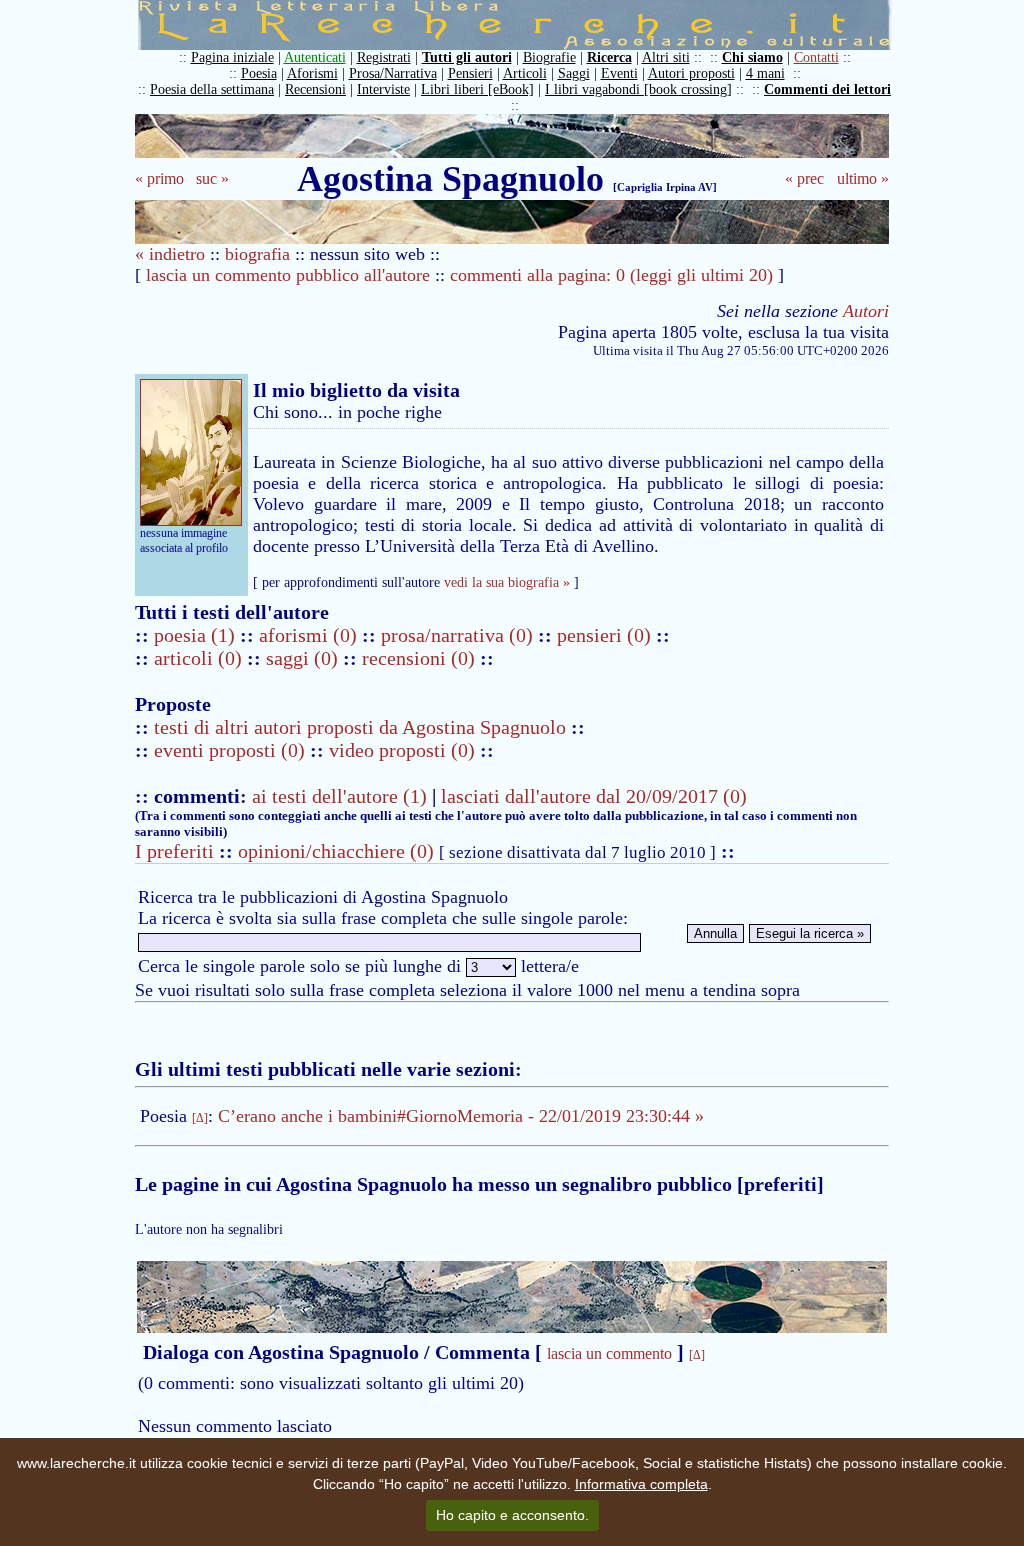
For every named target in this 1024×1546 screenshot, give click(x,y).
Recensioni (315, 89)
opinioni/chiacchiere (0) (336, 851)
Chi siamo (752, 57)
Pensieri (470, 73)
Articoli (525, 73)
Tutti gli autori (467, 57)
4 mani (765, 73)
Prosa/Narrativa (393, 73)
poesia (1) (197, 635)
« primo (159, 178)
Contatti (816, 57)
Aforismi (312, 73)
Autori (866, 311)
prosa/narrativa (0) (459, 635)
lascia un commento (609, 1353)
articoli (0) (200, 658)
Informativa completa (641, 1484)
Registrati (384, 57)
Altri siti (666, 57)
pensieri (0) (606, 635)
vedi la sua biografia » (507, 582)
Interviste (383, 89)
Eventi (619, 73)
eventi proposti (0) (229, 750)
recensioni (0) (418, 658)
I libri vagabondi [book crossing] (638, 89)
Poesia (259, 73)
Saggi (574, 73)
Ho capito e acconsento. (512, 1515)
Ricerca (609, 57)
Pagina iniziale (232, 57)
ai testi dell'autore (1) (339, 796)
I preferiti (174, 851)
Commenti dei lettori (827, 89)
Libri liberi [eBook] (477, 89)
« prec (804, 178)
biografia (257, 254)
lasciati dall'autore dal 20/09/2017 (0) (594, 796)
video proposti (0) (402, 750)
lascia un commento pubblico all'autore (288, 275)
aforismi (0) (310, 635)
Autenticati (315, 57)
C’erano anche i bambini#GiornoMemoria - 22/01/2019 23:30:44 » (461, 1116)
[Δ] (200, 1118)
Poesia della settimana (212, 89)
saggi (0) (304, 658)
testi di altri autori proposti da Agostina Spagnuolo (360, 727)
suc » (212, 178)
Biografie (549, 57)
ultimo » (863, 178)
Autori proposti (691, 73)
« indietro (170, 254)
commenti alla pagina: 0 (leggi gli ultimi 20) (611, 275)
